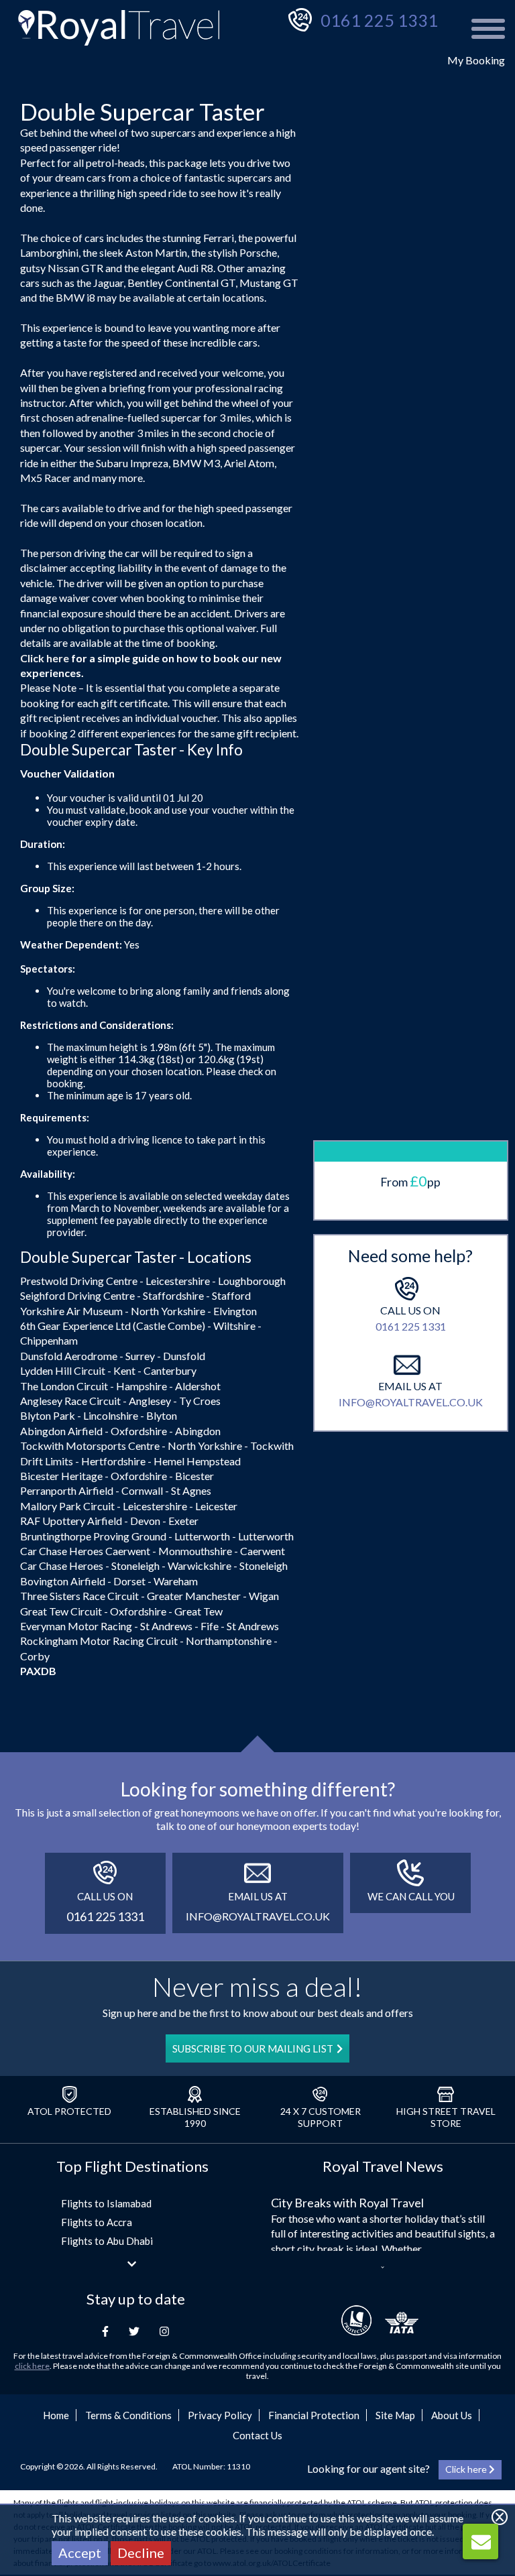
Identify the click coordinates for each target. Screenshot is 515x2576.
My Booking (476, 60)
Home (56, 2415)
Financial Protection (314, 2415)
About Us (452, 2415)
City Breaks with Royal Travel (347, 2203)
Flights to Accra (97, 2222)
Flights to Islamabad (106, 2203)
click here (32, 2366)
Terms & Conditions (128, 2415)
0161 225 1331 (379, 20)
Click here (45, 658)
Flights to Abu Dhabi (107, 2241)
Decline (141, 2553)
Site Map (395, 2415)
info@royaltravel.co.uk (411, 1402)
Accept (80, 2553)
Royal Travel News (383, 2166)
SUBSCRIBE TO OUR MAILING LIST (253, 2048)
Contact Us (257, 2435)
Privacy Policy (220, 2415)
